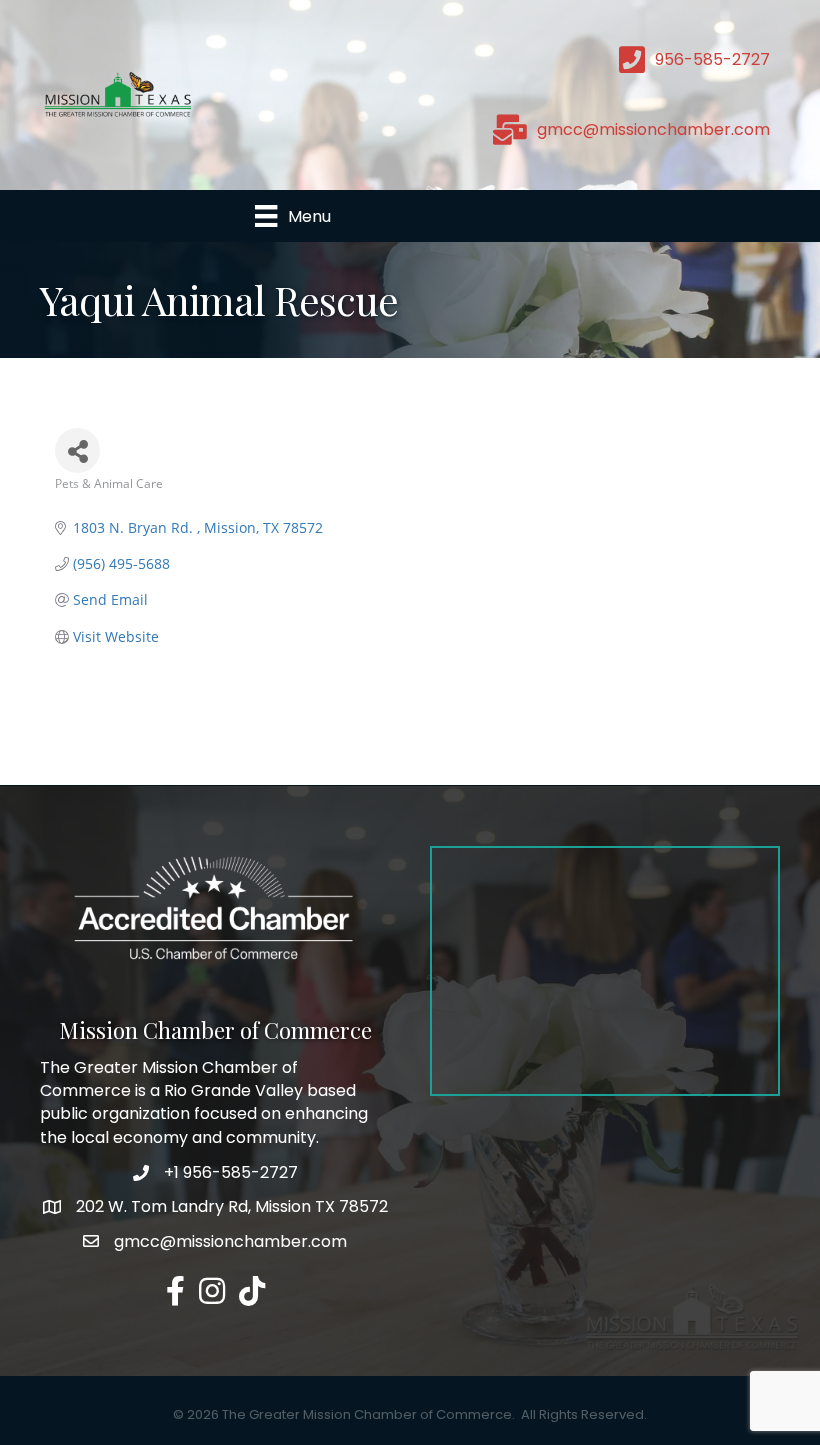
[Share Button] (77, 450)
